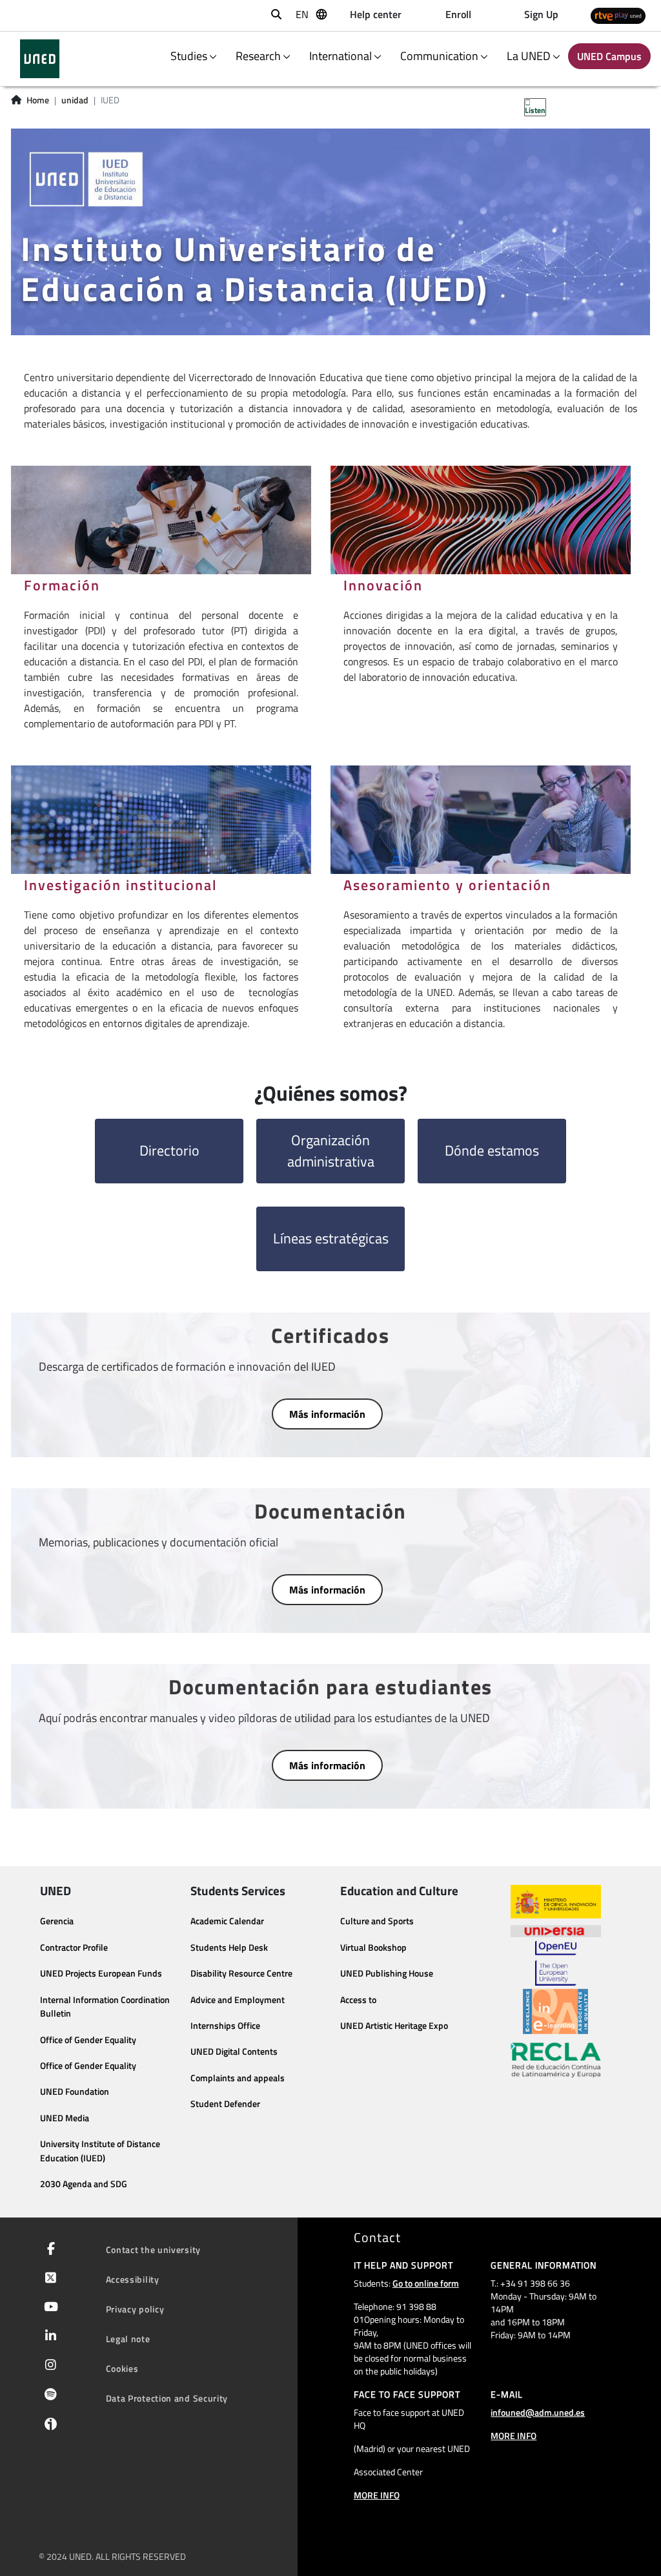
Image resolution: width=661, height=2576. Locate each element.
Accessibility (133, 2279)
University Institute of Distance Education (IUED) (100, 2151)
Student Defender (225, 2104)
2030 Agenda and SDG (84, 2184)
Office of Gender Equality (88, 2040)
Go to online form (426, 2283)
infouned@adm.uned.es (538, 2412)
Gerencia (57, 1921)
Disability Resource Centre (241, 1973)
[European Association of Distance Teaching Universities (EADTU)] (555, 2011)
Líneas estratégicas (331, 1238)
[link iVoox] (48, 2427)
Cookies (122, 2368)
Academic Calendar (227, 1921)
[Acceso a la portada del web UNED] (40, 59)
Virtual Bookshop (373, 1948)
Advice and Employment (238, 2000)
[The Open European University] (556, 1963)
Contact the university (153, 2249)
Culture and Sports (377, 1921)
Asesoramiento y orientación (447, 885)
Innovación (383, 585)
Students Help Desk (229, 1948)
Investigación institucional (121, 885)
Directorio (169, 1150)
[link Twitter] (48, 2279)
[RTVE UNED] (618, 16)
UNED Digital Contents (234, 2051)
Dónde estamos (492, 1150)
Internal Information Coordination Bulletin (105, 2007)
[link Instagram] (48, 2366)
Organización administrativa (331, 1151)
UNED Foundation (75, 2092)
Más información (327, 1414)
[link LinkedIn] (48, 2337)
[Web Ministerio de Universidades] (556, 1902)
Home (38, 100)
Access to (358, 2000)
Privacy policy (135, 2309)
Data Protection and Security (167, 2398)
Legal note (128, 2339)
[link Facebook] (48, 2250)
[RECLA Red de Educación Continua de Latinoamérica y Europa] (556, 2059)
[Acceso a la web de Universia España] (556, 1929)
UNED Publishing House (387, 1973)
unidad (75, 100)
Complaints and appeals (238, 2078)
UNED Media (65, 2118)
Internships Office (225, 2026)
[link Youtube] (48, 2308)
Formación (62, 585)
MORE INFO (377, 2495)
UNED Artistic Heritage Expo (394, 2026)
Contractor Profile (74, 1948)
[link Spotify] (48, 2396)
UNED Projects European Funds (101, 1973)
